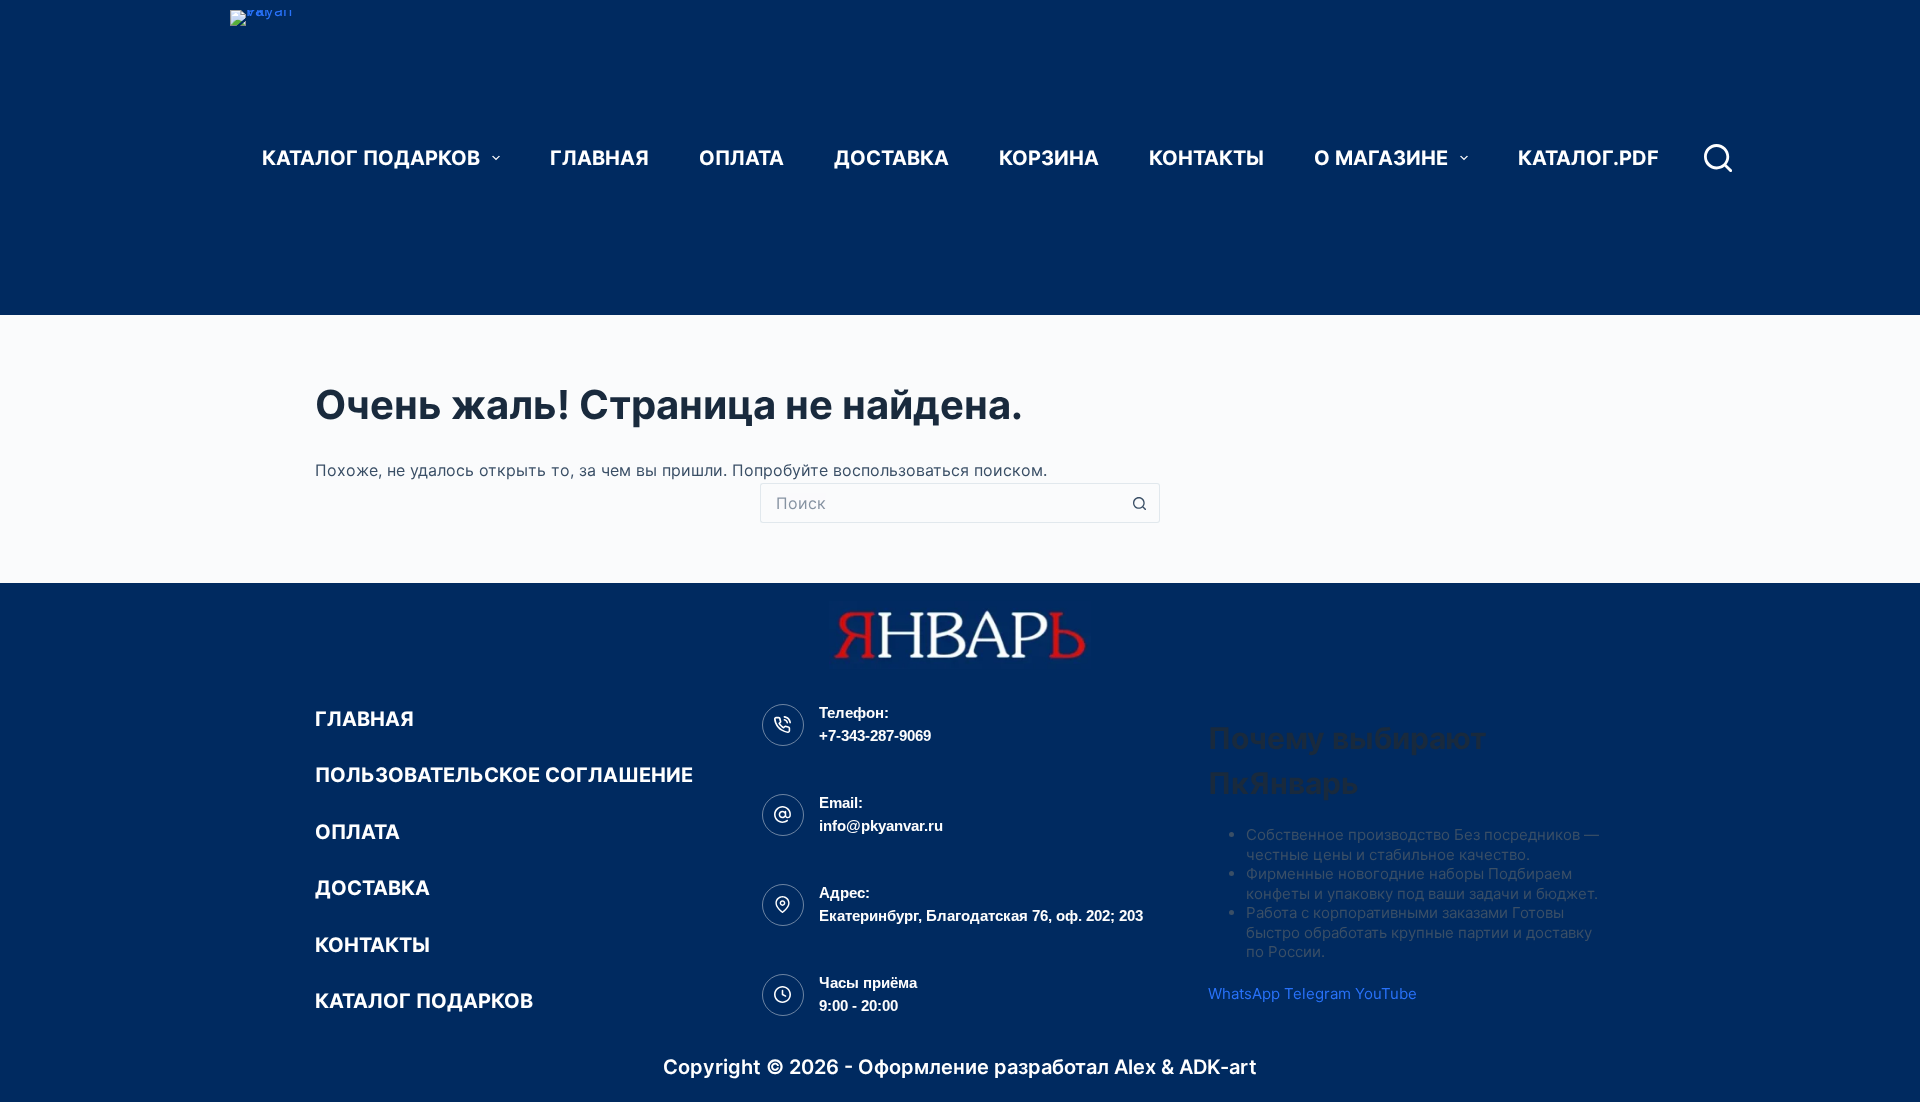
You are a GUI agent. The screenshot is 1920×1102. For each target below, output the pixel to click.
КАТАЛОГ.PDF (1588, 158)
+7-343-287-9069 (875, 735)
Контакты (1206, 158)
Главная (599, 158)
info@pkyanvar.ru (881, 825)
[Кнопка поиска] (1140, 503)
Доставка (891, 158)
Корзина (1049, 158)
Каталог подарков (371, 158)
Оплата (741, 158)
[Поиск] (1718, 158)
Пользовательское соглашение (504, 775)
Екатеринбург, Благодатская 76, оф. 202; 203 (981, 915)
